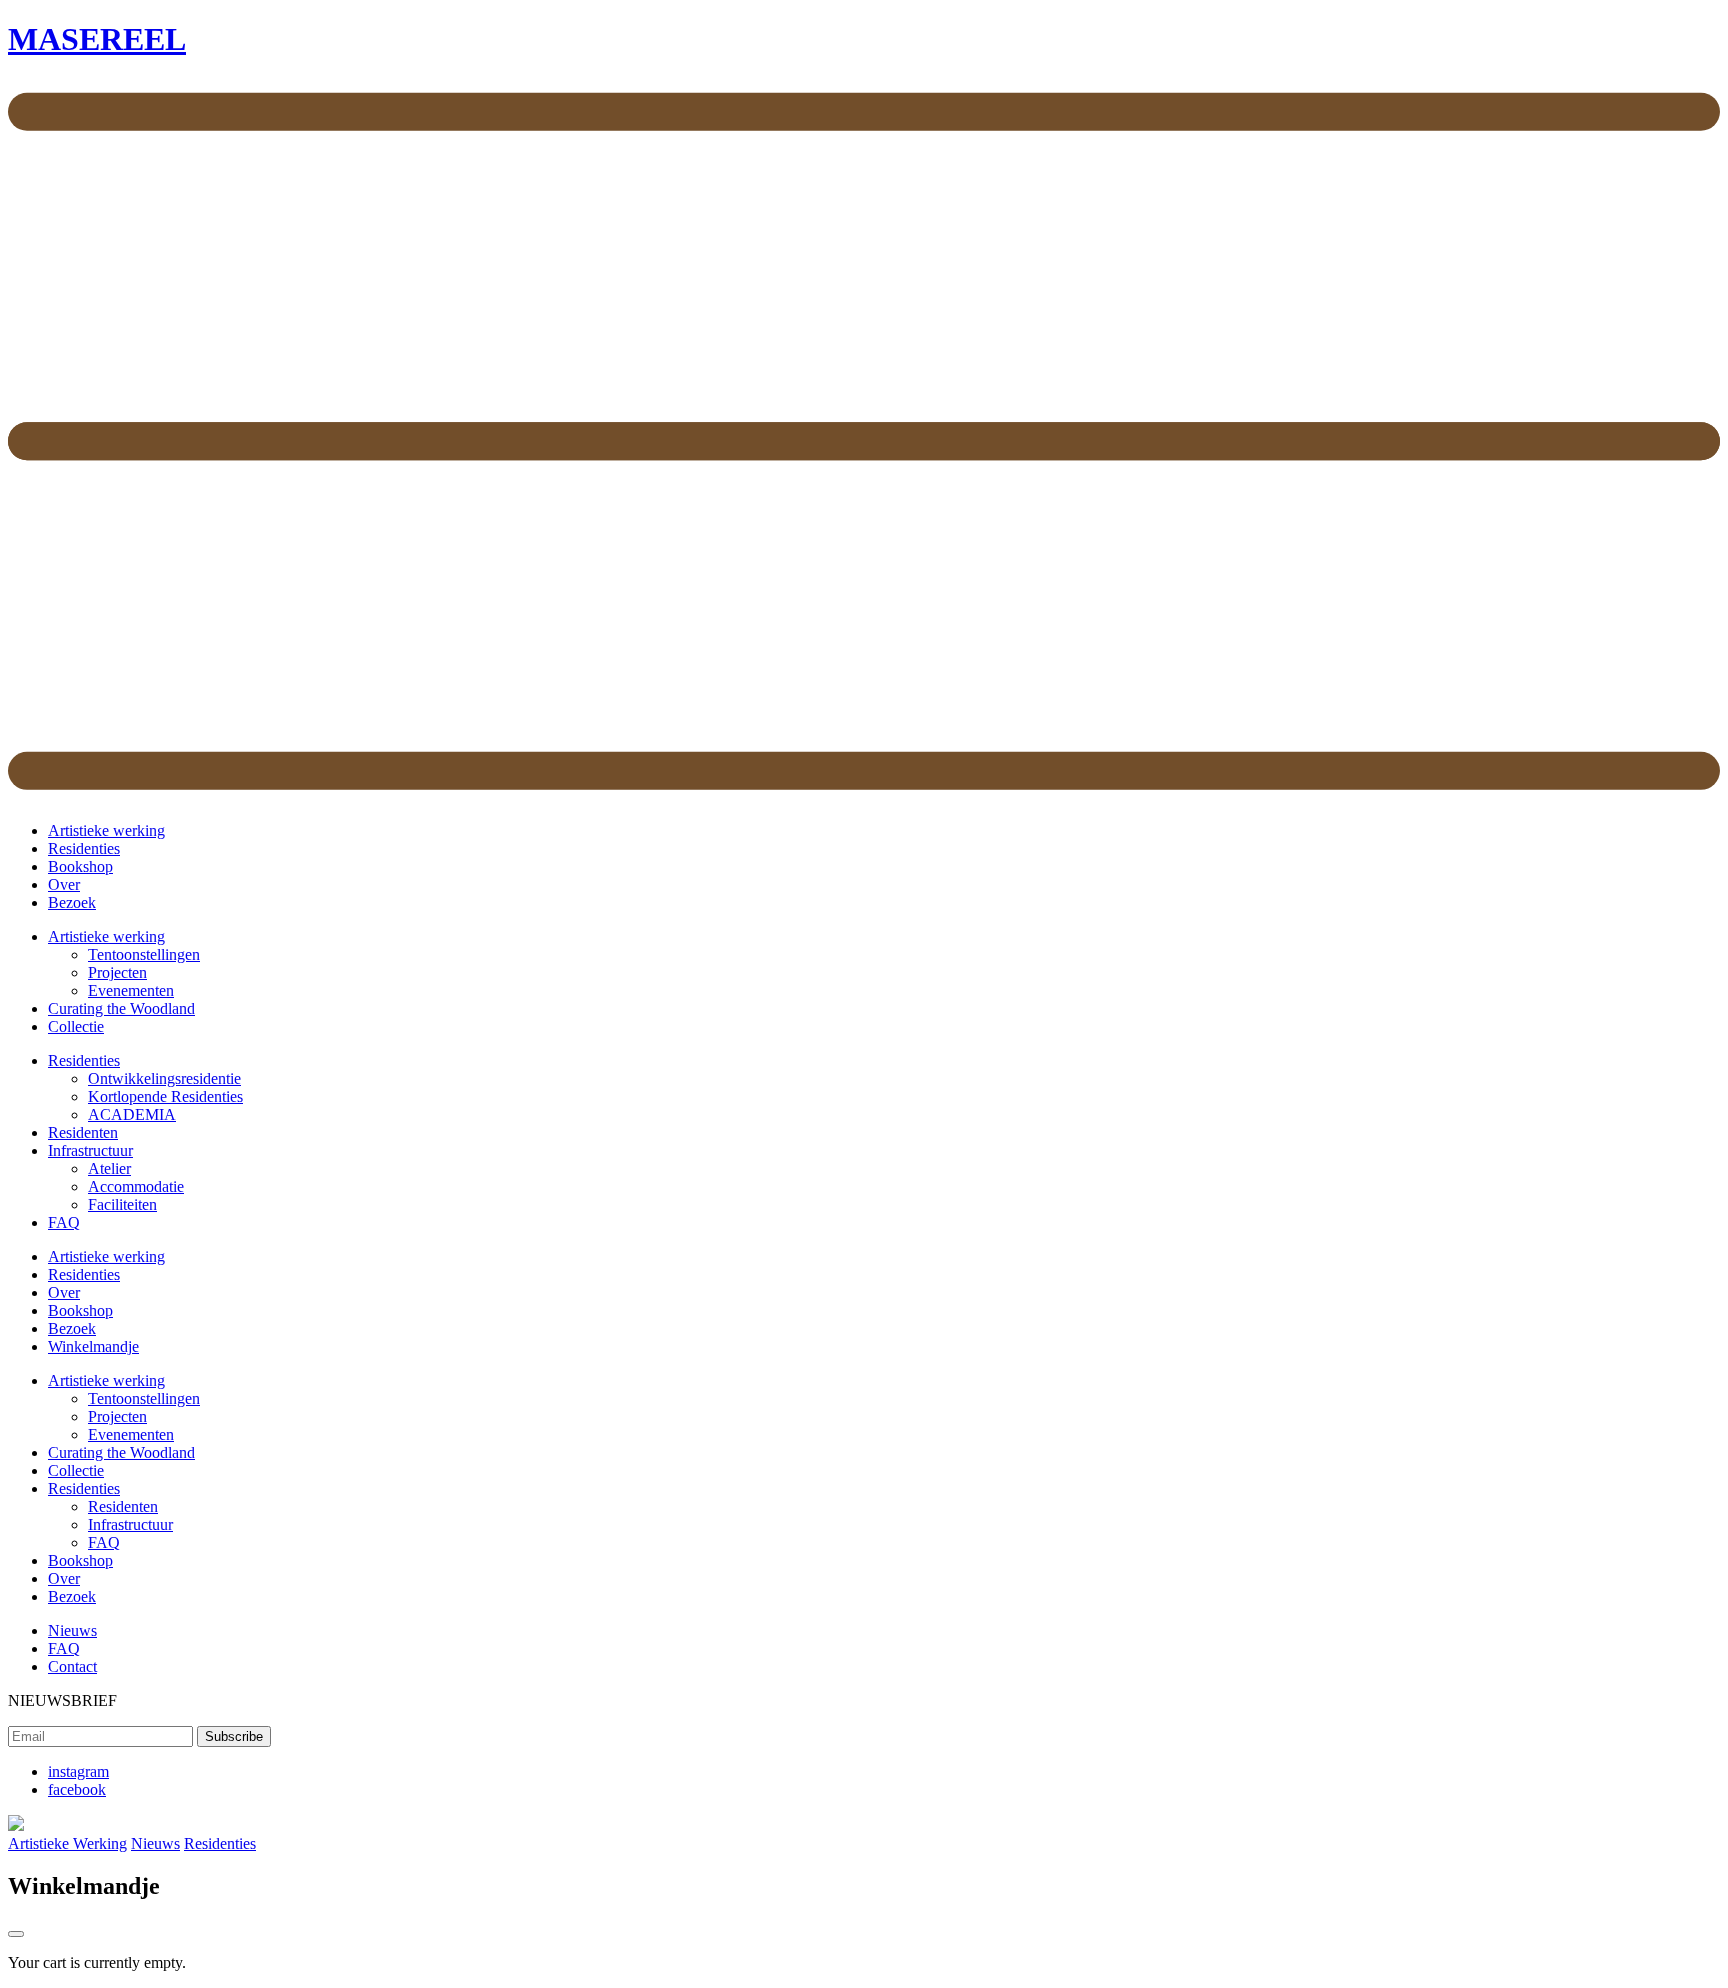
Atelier (109, 1168)
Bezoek (72, 902)
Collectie (76, 1026)
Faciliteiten (122, 1204)
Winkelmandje (93, 1346)
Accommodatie (136, 1186)
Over (64, 884)
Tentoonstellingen (144, 954)
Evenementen (131, 990)
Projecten (117, 972)
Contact (72, 1666)
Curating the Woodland (121, 1008)
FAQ (64, 1222)
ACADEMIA (132, 1114)
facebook (77, 1789)
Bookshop (80, 866)
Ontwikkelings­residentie (164, 1078)
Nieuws (72, 1630)
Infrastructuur (90, 1150)
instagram (78, 1771)
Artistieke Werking (67, 1843)
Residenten (83, 1132)
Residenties (84, 848)
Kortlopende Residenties (165, 1096)
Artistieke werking (106, 830)
